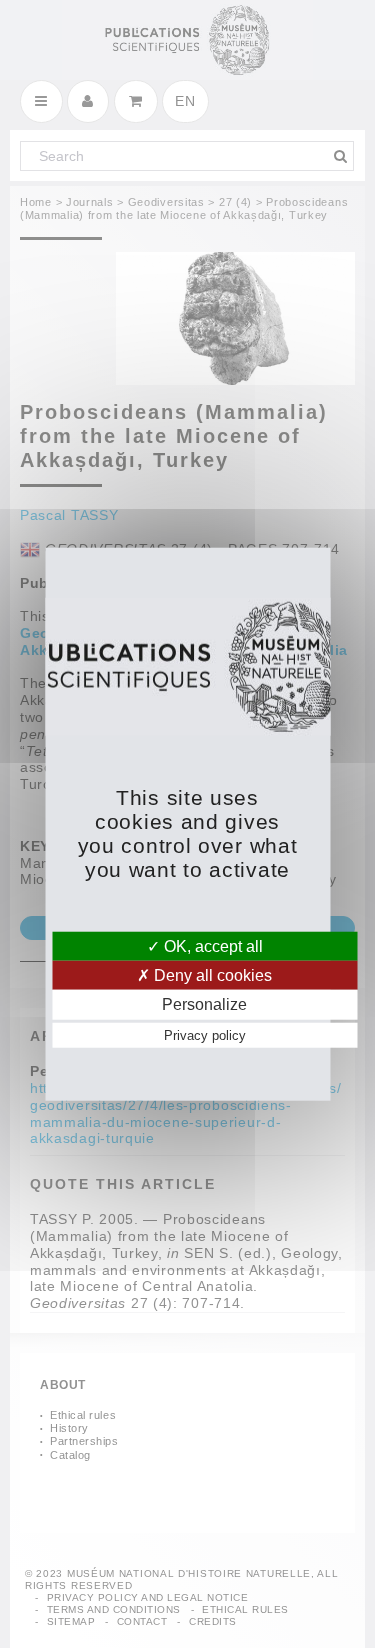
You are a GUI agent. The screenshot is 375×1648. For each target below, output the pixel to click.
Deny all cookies (211, 975)
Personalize (204, 1004)
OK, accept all (211, 946)
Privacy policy (205, 1034)
